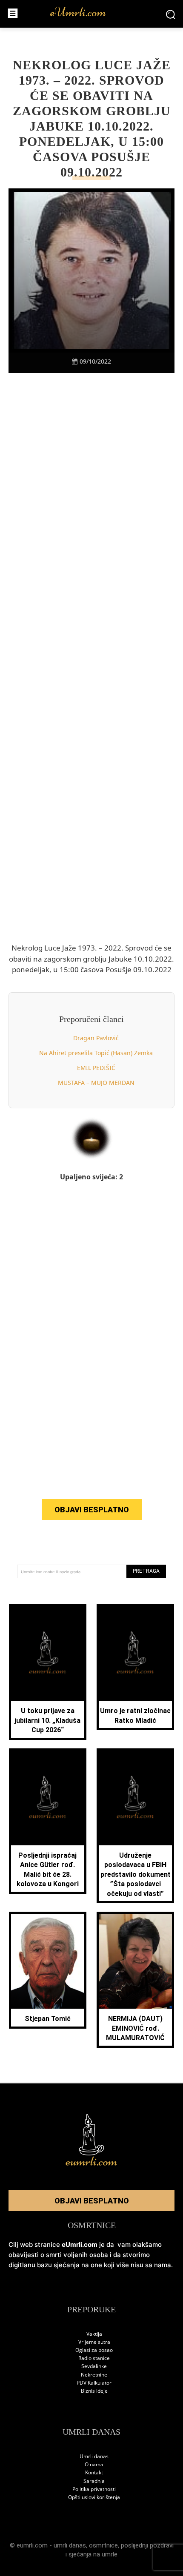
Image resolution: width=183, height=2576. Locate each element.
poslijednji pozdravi (147, 2545)
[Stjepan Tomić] (48, 1961)
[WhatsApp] (101, 388)
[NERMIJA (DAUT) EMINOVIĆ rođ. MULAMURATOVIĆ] (135, 1961)
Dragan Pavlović (96, 1038)
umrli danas (70, 2545)
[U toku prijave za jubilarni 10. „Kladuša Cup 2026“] (48, 1653)
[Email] (140, 388)
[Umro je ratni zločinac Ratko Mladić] (135, 1653)
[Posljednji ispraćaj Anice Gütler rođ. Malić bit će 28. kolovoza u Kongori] (48, 1798)
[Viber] (82, 388)
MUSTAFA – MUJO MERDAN (96, 1083)
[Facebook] (43, 388)
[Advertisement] (91, 538)
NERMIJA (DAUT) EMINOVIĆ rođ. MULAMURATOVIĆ (135, 2028)
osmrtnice (103, 2545)
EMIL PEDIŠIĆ (96, 1068)
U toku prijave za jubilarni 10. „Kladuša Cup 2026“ (47, 1720)
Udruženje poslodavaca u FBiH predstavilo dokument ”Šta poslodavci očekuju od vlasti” (136, 1874)
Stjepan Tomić (48, 2019)
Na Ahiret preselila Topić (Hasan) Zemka (96, 1053)
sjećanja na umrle (93, 2554)
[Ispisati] (121, 388)
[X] (62, 388)
